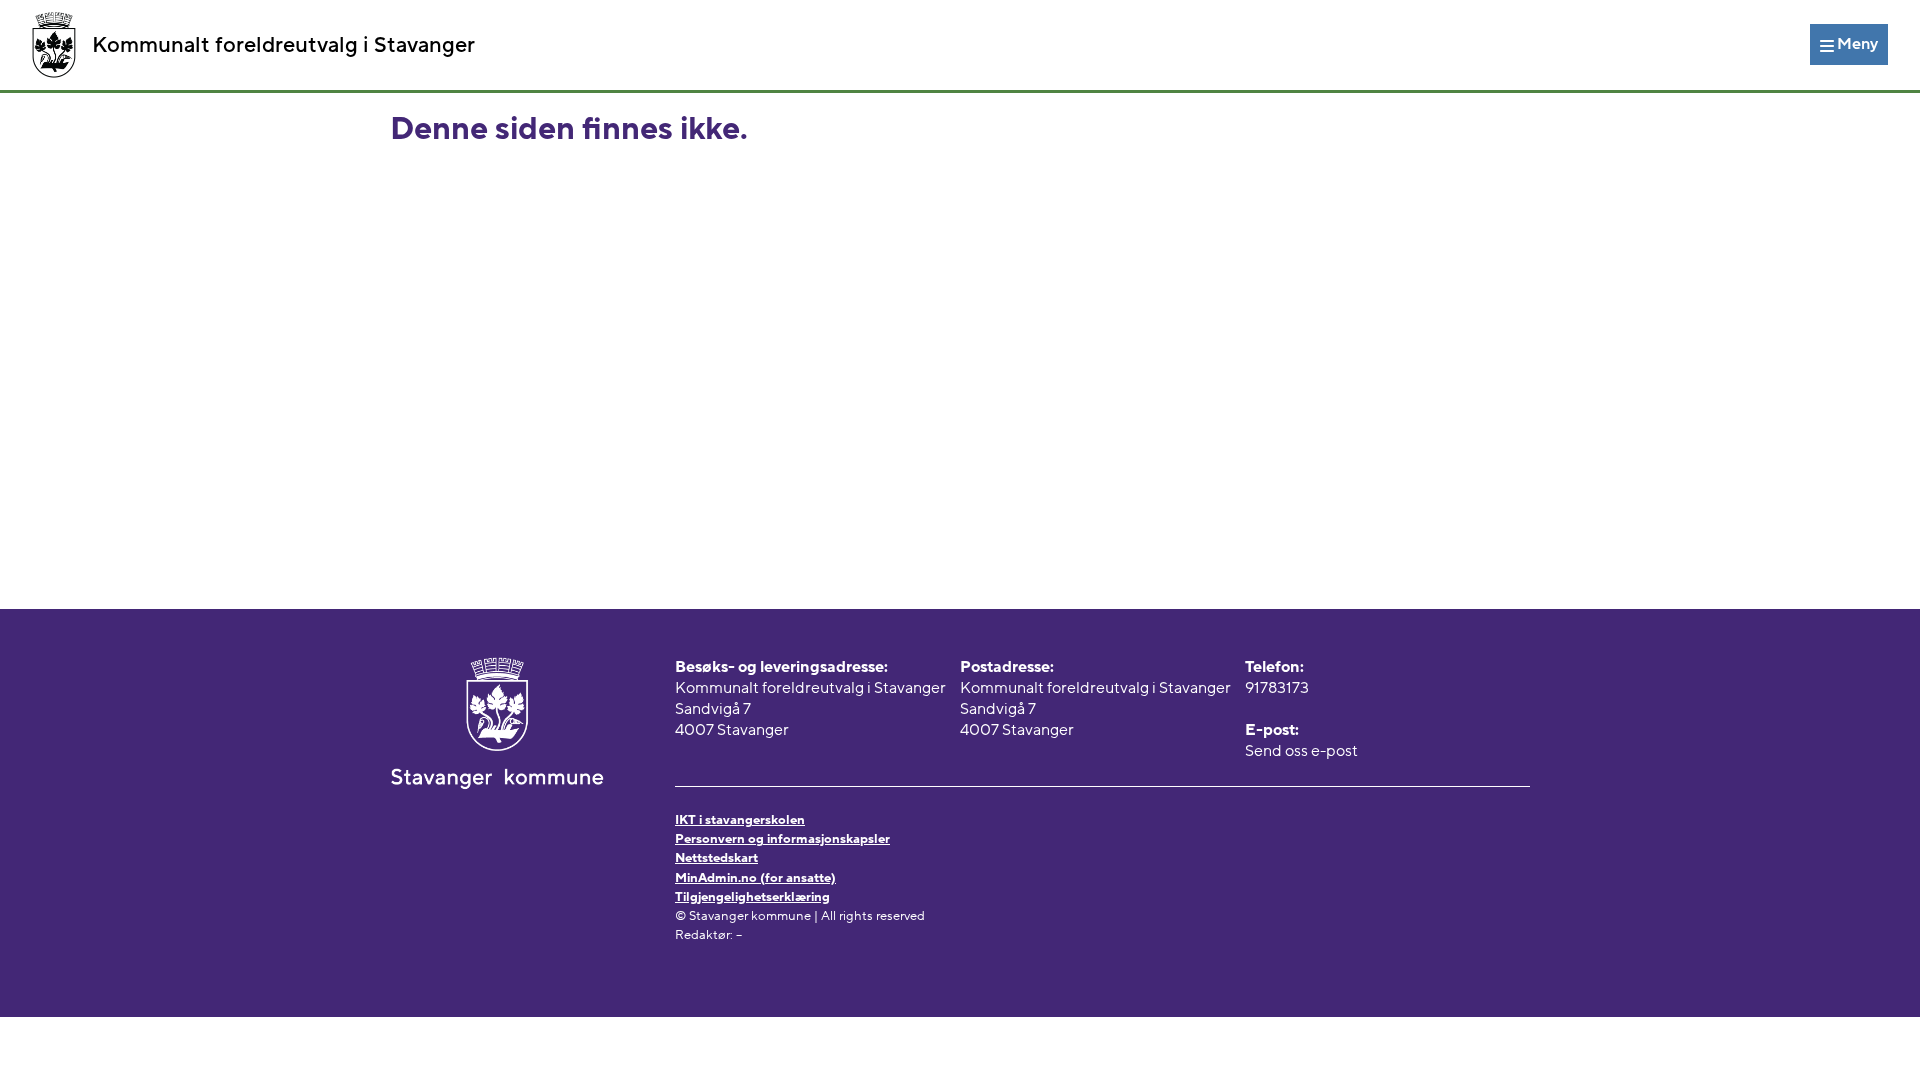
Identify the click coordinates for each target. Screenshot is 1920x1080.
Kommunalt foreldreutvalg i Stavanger (283, 45)
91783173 (1277, 688)
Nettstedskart (716, 858)
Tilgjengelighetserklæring (752, 897)
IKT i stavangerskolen (740, 820)
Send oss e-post (1301, 751)
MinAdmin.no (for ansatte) (755, 878)
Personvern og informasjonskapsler (782, 839)
